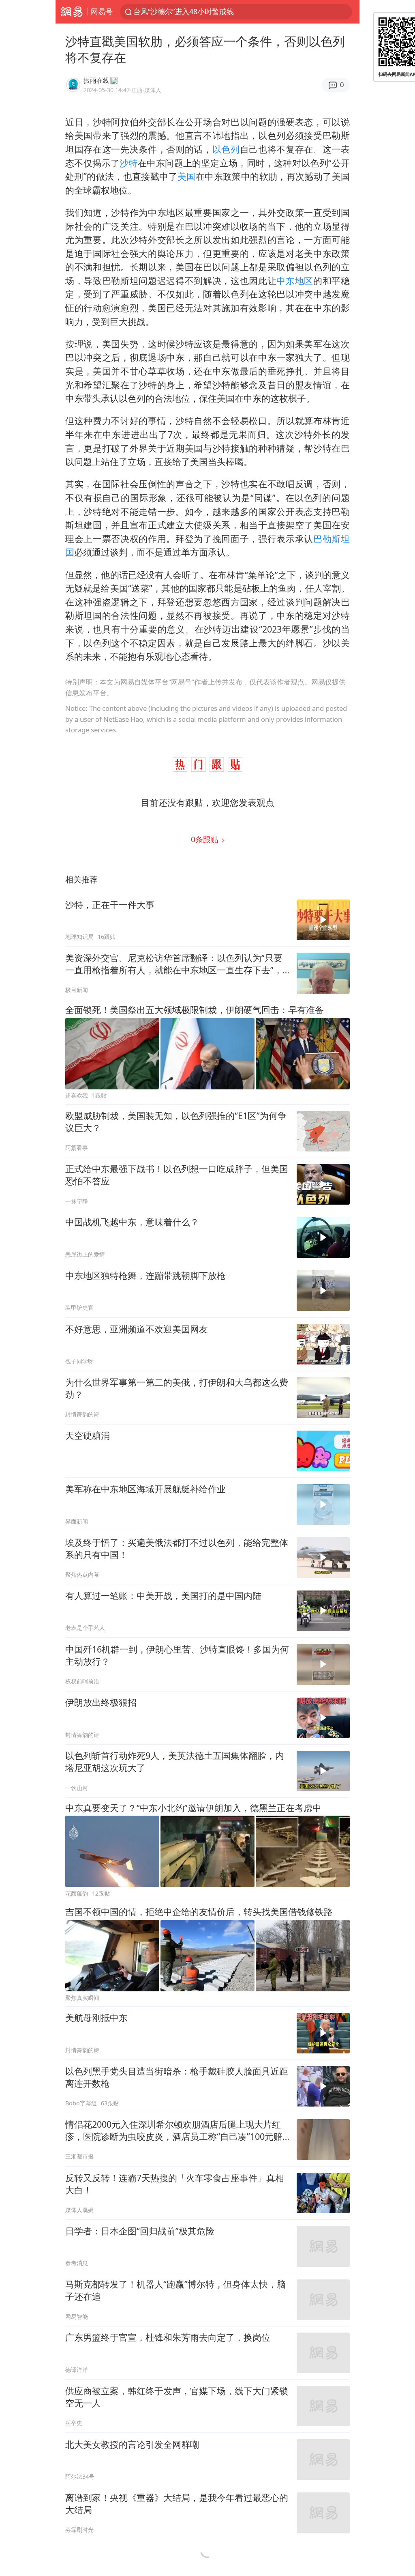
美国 (187, 176)
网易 (72, 12)
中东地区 (295, 281)
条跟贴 (206, 839)
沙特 (129, 163)
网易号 (102, 11)
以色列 (226, 149)
